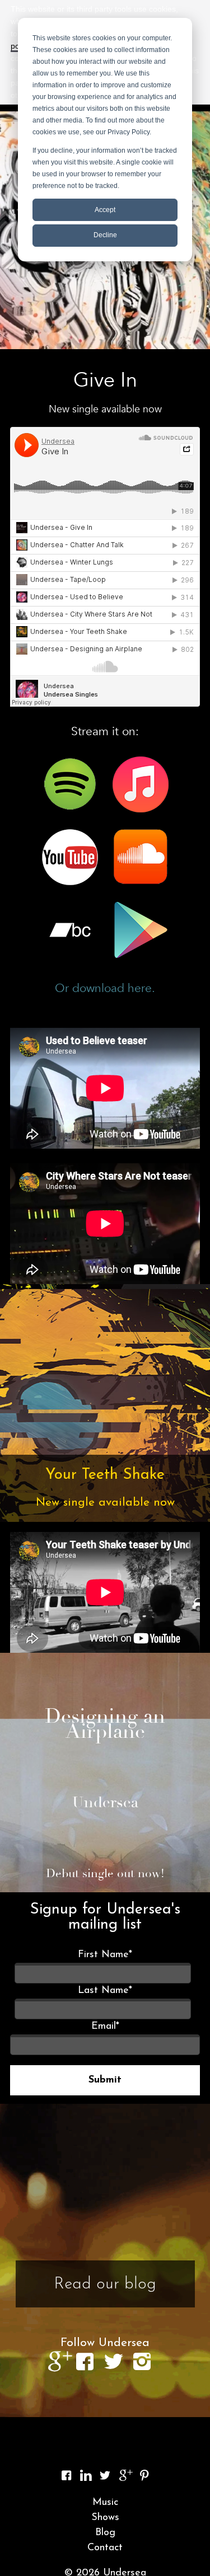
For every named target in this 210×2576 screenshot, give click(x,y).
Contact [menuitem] (105, 2548)
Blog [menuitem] (105, 2533)
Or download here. (105, 988)
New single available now (105, 1503)
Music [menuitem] (105, 2503)
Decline (105, 235)
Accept (105, 210)
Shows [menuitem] (105, 2518)
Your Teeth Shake (105, 1475)
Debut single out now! (105, 1873)
